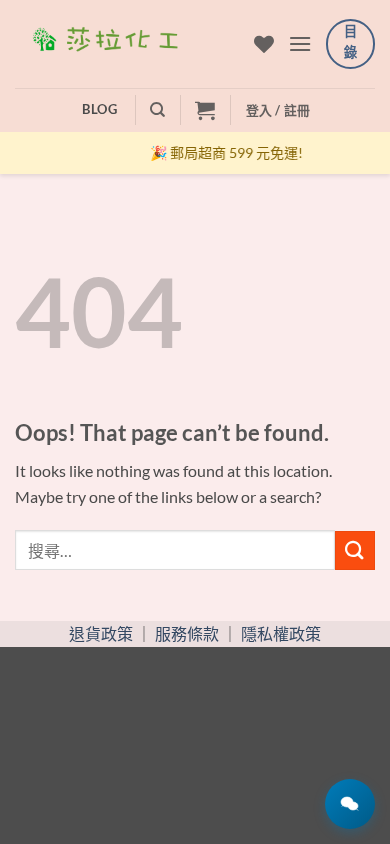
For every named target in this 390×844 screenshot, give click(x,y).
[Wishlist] (264, 44)
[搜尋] (157, 110)
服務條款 (187, 633)
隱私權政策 (281, 633)
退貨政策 (101, 633)
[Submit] (355, 550)
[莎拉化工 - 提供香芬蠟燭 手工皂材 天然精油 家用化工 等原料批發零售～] (127, 44)
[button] (300, 43)
